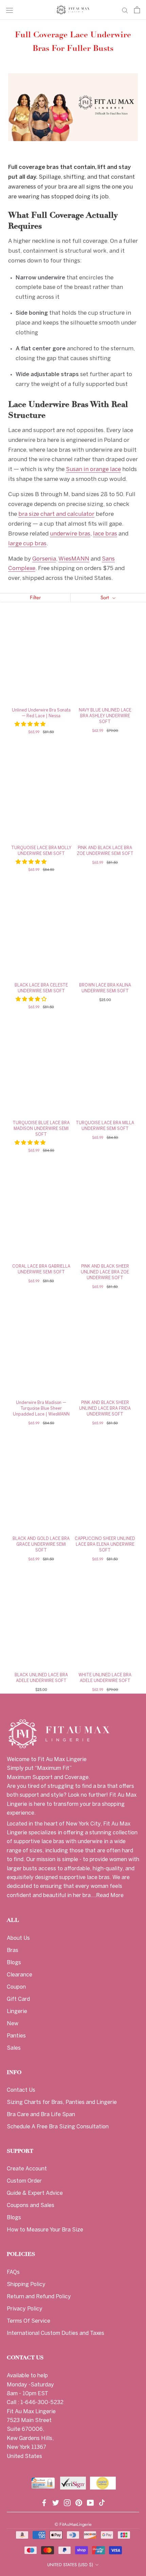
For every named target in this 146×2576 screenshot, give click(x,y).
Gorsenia (44, 559)
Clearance (20, 1975)
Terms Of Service (29, 2321)
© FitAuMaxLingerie (73, 2524)
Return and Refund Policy (39, 2297)
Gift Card (18, 1999)
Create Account (27, 2169)
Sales (14, 2048)
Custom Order (24, 2181)
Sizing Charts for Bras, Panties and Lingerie (62, 2102)
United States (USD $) (70, 2565)
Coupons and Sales (31, 2206)
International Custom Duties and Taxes (56, 2333)
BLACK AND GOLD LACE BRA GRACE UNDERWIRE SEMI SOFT (41, 1545)
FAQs (13, 2272)
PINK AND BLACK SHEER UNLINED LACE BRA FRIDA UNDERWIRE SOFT (105, 1409)
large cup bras (27, 544)
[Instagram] (67, 2502)
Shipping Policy (26, 2285)
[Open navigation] (10, 10)
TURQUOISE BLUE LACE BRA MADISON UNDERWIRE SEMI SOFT (41, 1129)
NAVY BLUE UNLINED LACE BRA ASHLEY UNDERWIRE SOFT (105, 716)
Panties (16, 2036)
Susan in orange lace (93, 469)
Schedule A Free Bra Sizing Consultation (58, 2127)
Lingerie (17, 2012)
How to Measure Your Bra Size (45, 2230)
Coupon (16, 1987)
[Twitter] (56, 2502)
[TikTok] (102, 2502)
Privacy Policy (25, 2309)
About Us (18, 1938)
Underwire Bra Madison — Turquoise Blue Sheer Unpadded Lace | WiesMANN (41, 1409)
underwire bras (70, 534)
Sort (106, 598)
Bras (13, 1950)
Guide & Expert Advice (35, 2193)
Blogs (14, 1963)
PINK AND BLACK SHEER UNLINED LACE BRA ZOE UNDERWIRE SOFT (105, 1272)
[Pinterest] (79, 2502)
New (13, 2024)
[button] (31, 724)
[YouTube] (90, 2502)
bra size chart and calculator (56, 514)
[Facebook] (44, 2502)
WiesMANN (74, 559)
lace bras (105, 534)
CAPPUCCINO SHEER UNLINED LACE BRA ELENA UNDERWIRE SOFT (105, 1545)
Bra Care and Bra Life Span (41, 2115)
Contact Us (21, 2090)
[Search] (125, 10)
